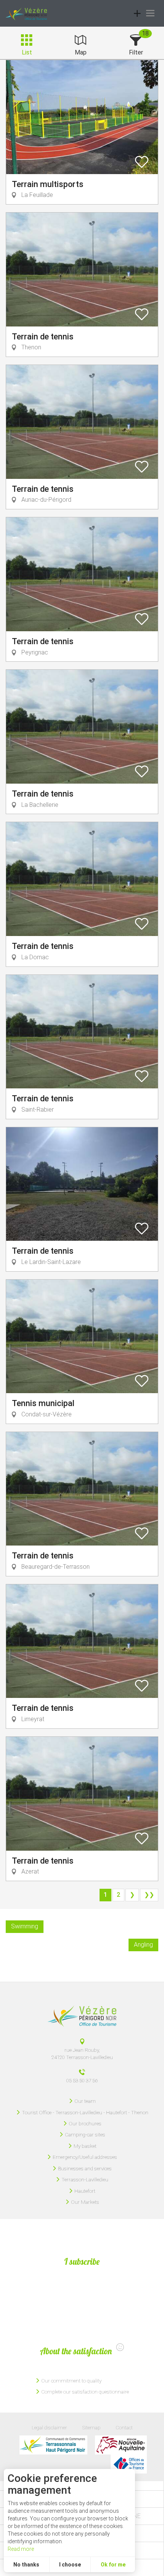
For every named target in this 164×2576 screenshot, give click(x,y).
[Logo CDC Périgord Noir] (53, 2445)
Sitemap (91, 2427)
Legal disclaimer (49, 2427)
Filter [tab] (136, 52)
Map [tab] (81, 52)
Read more (21, 2549)
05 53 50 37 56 (82, 2080)
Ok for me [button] (113, 2565)
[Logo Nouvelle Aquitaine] (121, 2445)
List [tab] (27, 52)
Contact (124, 2427)
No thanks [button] (26, 2565)
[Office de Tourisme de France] (129, 2464)
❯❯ (149, 1895)
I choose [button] (70, 2565)
